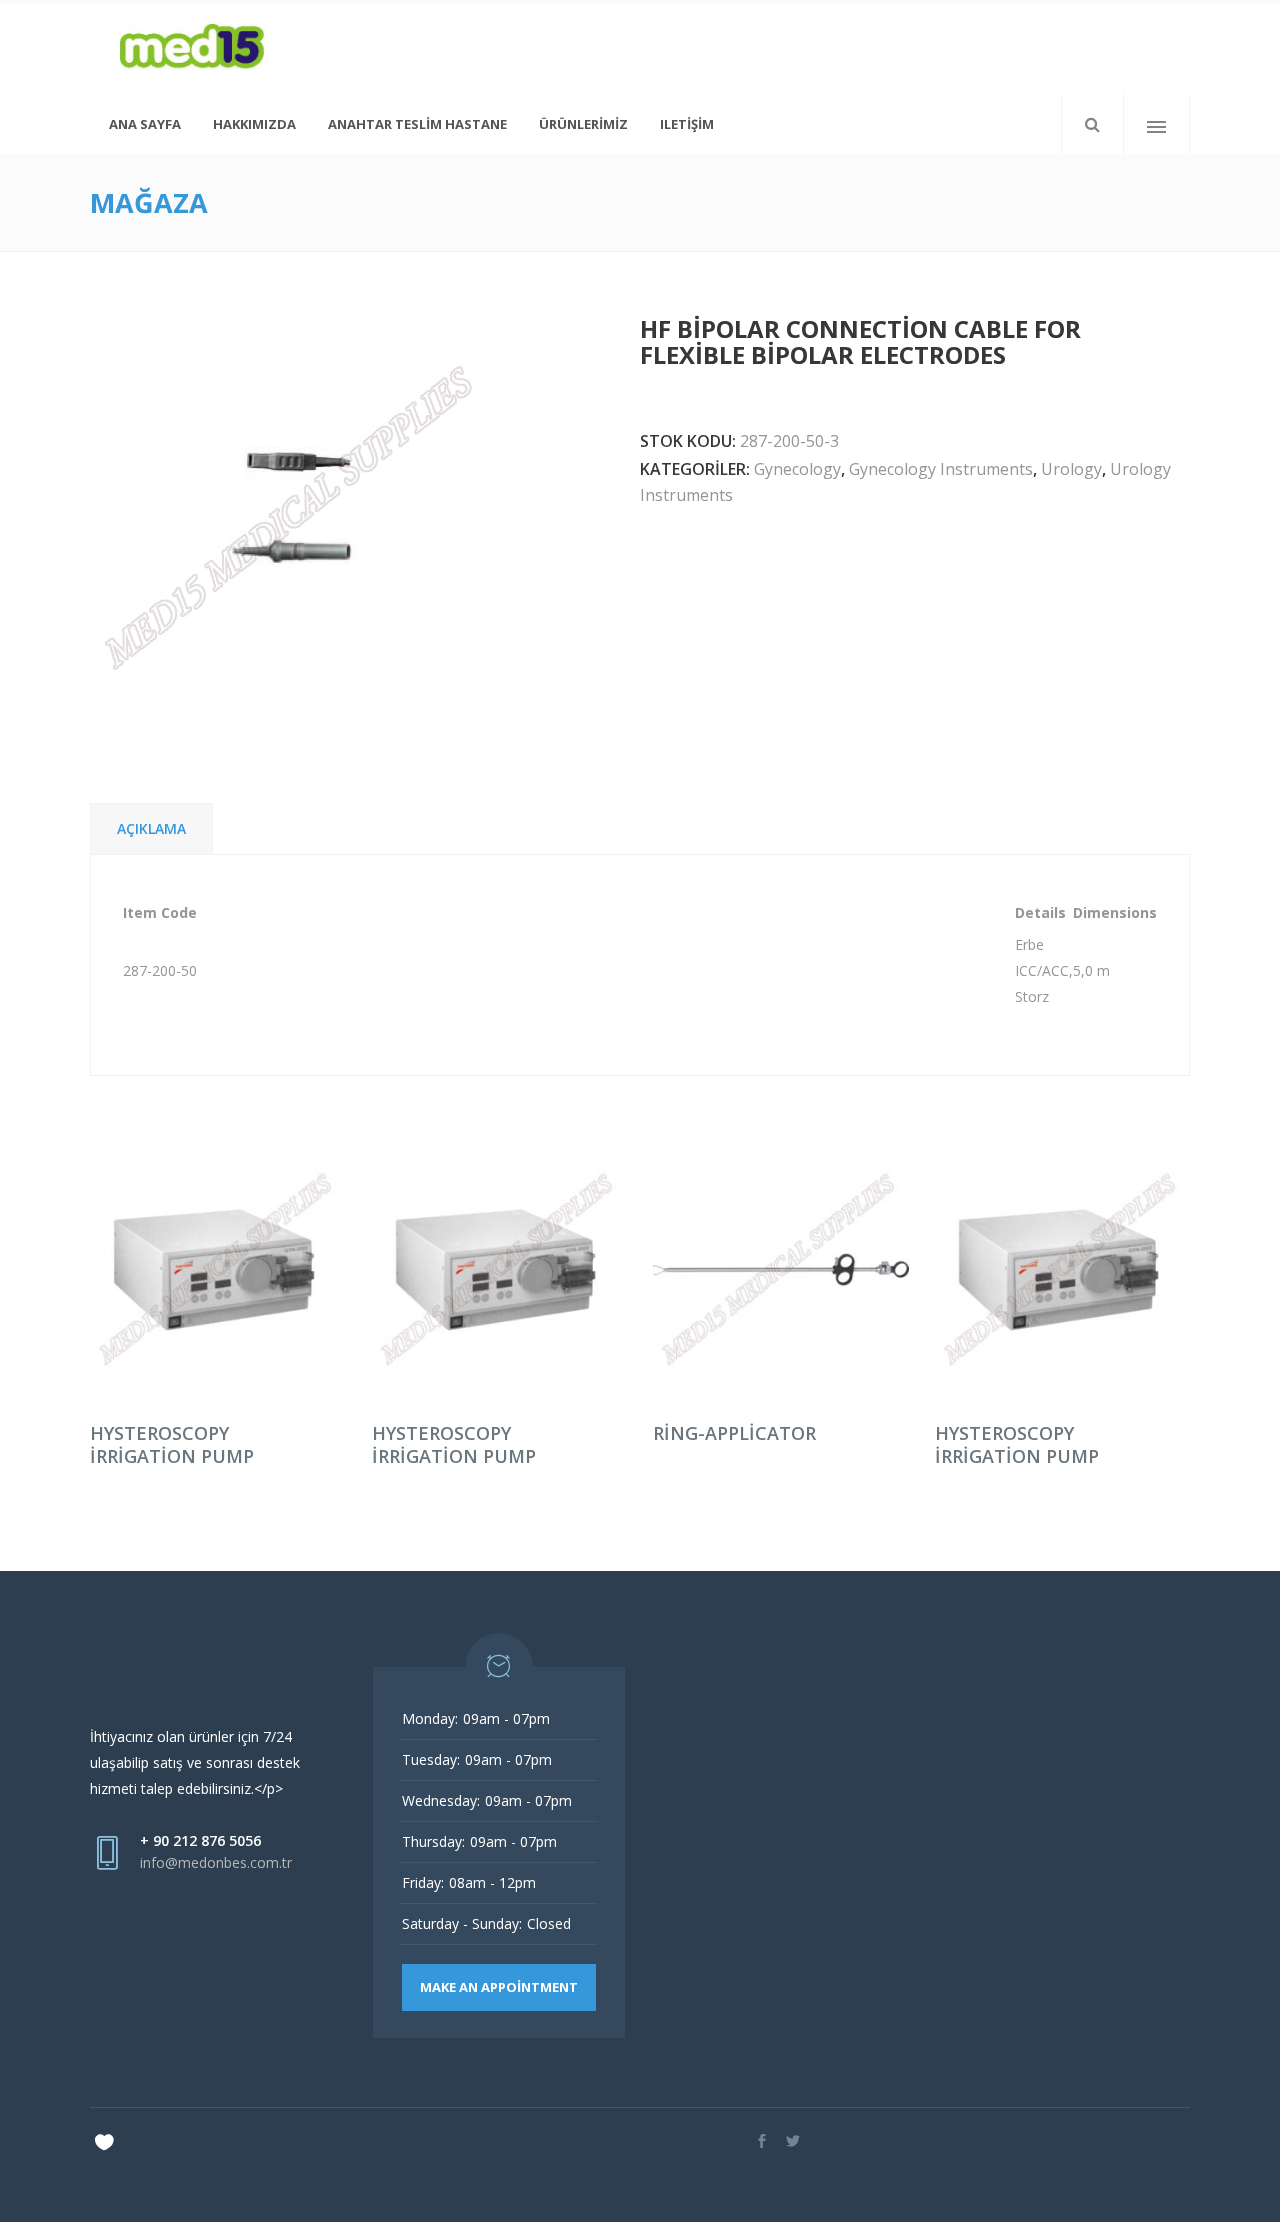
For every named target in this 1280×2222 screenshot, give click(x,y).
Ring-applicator (734, 1433)
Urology (1071, 469)
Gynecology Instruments (941, 469)
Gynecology (797, 469)
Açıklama (151, 828)
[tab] (151, 828)
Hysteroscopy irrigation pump (172, 1444)
